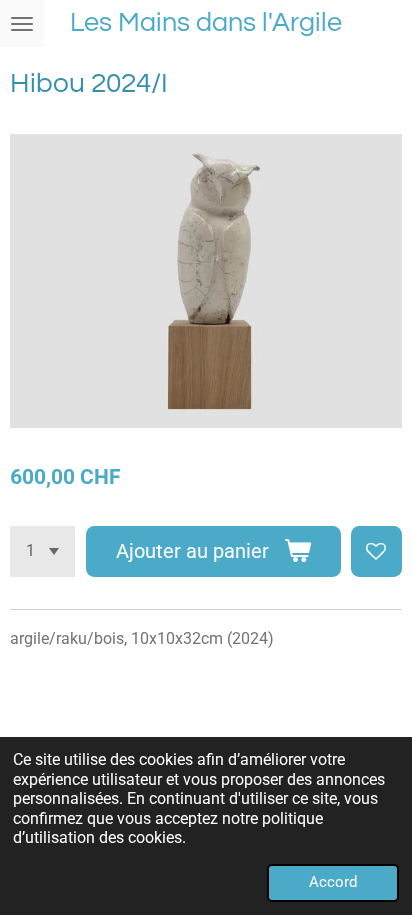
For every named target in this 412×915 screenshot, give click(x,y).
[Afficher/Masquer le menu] (22, 23)
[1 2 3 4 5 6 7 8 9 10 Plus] (42, 551)
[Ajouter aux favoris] (376, 551)
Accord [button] (333, 882)
